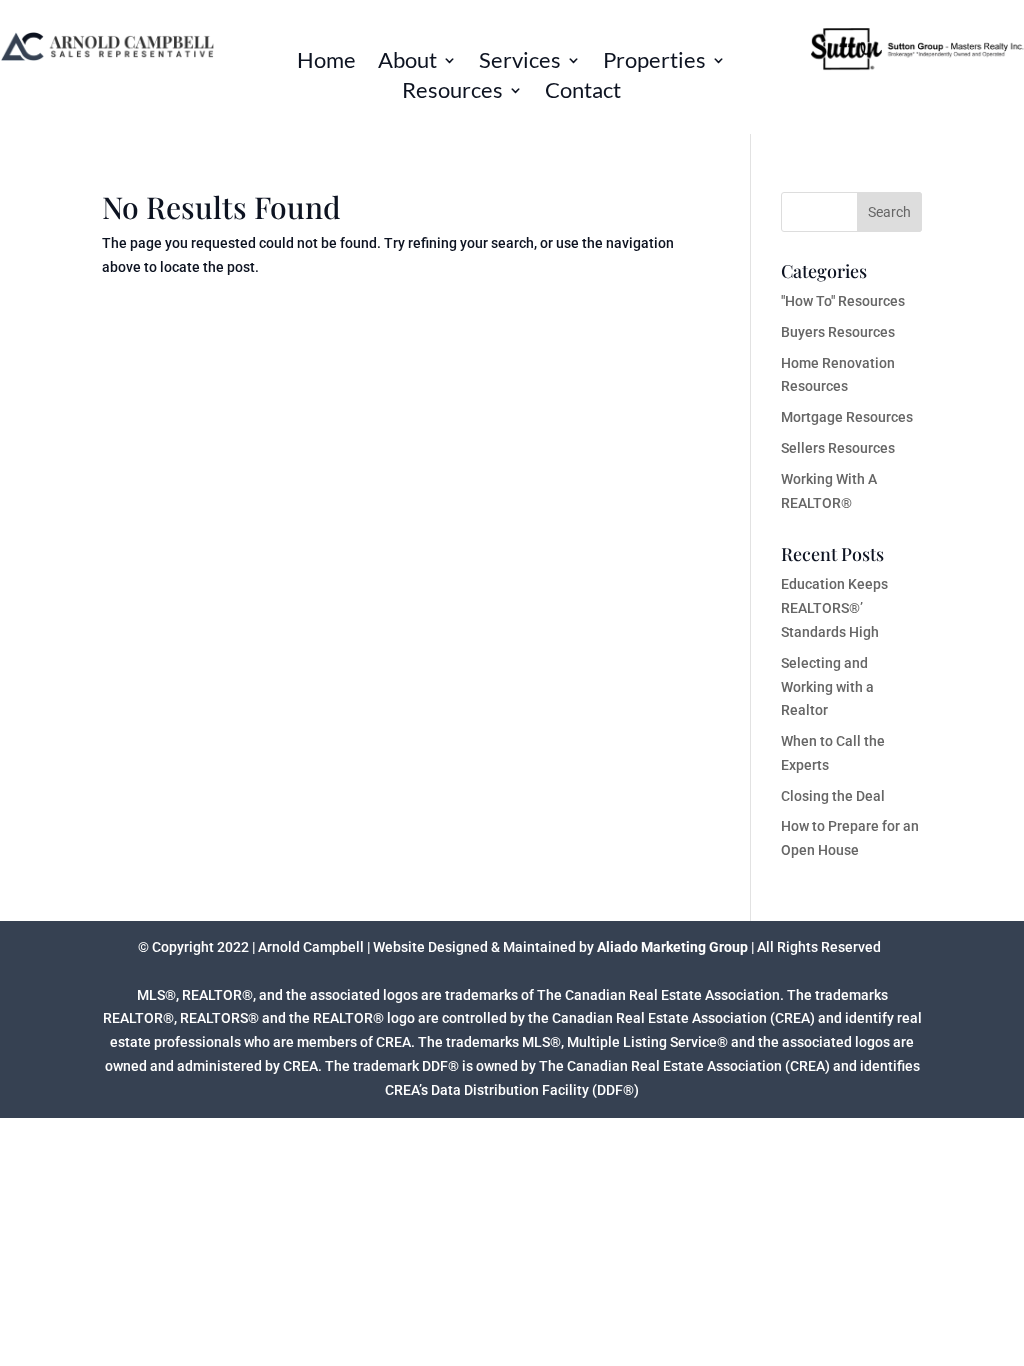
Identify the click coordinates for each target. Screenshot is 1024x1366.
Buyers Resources (838, 332)
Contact (583, 93)
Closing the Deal (833, 796)
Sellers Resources (838, 448)
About (407, 63)
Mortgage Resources (847, 417)
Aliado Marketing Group (672, 947)
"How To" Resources (843, 301)
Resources (452, 93)
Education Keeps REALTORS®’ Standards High (834, 608)
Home (326, 63)
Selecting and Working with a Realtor (827, 687)
